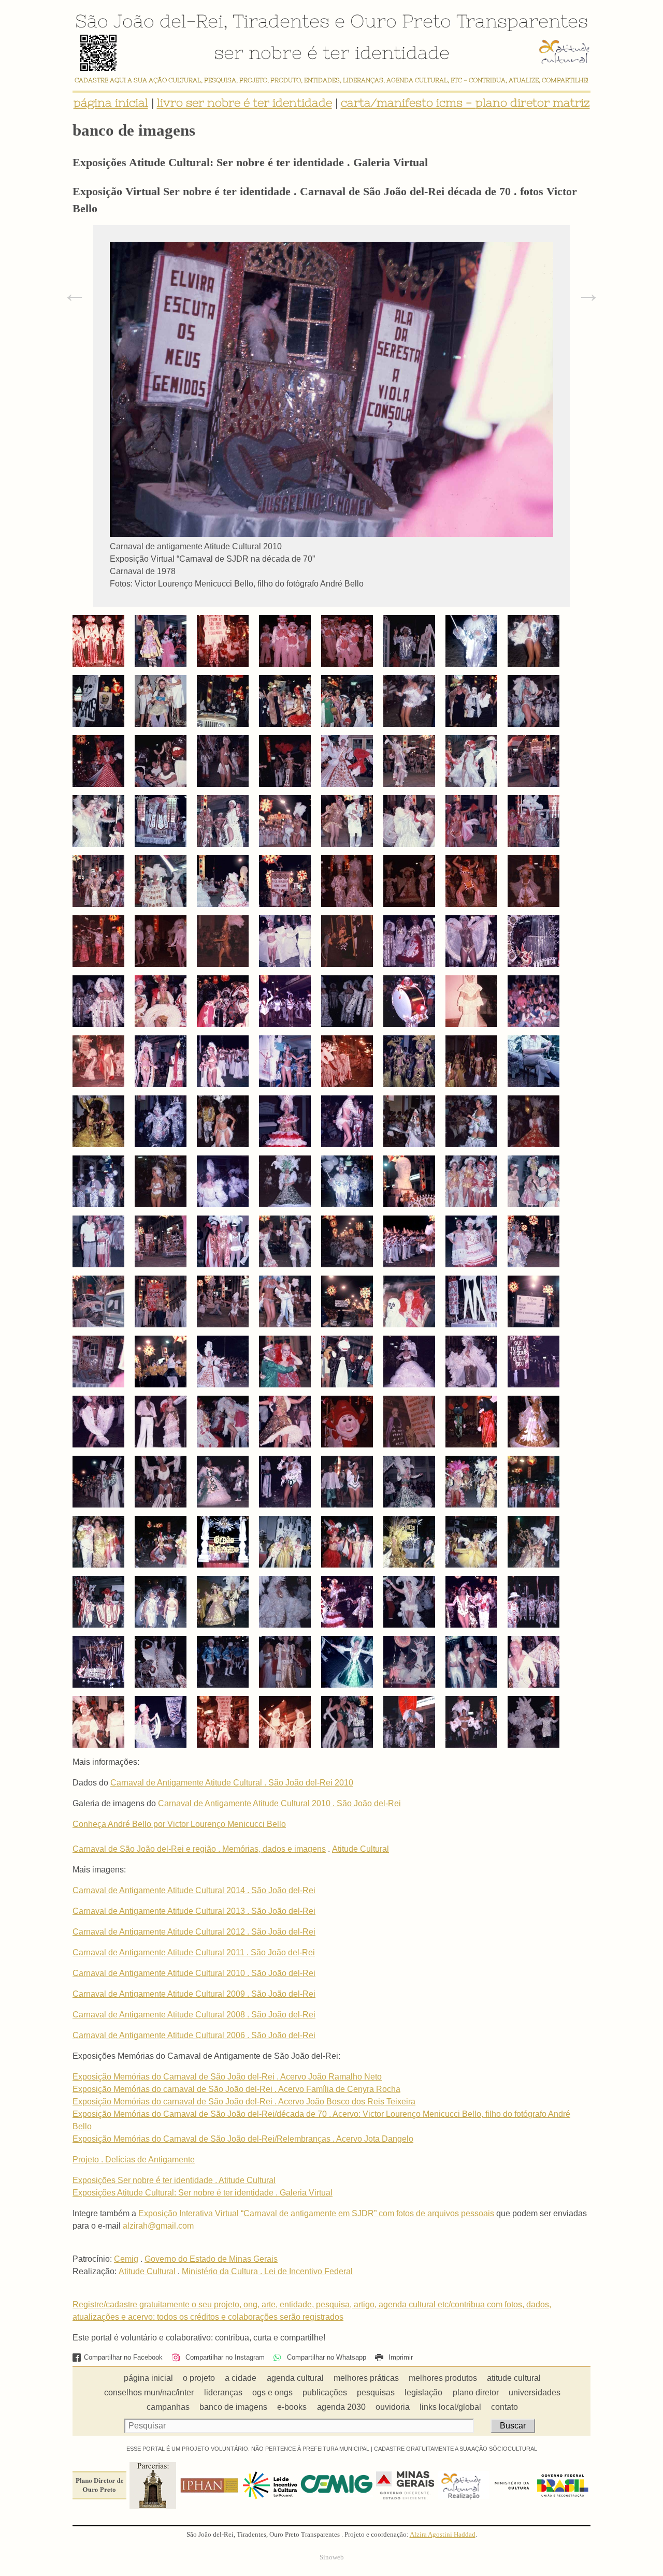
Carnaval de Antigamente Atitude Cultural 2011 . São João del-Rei (194, 1952)
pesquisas (376, 2392)
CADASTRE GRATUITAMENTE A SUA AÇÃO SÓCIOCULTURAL (456, 2449)
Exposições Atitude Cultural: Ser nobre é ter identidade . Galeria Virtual (203, 2193)
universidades (535, 2392)
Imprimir (400, 2357)
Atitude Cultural (361, 1849)
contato (505, 2407)
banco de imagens (233, 2407)
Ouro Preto (401, 21)
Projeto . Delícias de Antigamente (134, 2160)
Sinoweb (332, 2557)
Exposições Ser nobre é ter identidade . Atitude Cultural (174, 2180)
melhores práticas (366, 2378)
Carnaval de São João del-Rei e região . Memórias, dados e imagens (199, 1849)
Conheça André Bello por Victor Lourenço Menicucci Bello (179, 1824)
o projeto (199, 2378)
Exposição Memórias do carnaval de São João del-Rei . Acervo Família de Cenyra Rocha (236, 2089)
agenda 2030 (341, 2407)
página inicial (111, 103)
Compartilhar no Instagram (224, 2357)
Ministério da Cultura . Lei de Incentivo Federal (267, 2271)
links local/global (450, 2407)
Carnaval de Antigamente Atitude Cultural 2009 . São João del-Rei (194, 1994)
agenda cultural (295, 2378)
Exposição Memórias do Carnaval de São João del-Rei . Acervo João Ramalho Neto (227, 2077)
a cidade (241, 2378)
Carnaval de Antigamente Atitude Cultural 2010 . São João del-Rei (279, 1803)
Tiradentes (281, 21)
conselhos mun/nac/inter (149, 2392)
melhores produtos (443, 2378)
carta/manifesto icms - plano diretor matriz (465, 103)
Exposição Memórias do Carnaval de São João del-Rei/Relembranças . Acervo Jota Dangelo (243, 2139)
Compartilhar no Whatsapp (325, 2357)
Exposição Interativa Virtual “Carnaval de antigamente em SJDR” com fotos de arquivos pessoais (316, 2213)
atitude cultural (514, 2378)
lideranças (223, 2392)
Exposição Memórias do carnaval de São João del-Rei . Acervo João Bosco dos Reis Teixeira (244, 2102)
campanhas (168, 2407)
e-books (292, 2407)
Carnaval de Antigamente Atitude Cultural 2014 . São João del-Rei (194, 1890)
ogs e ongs (272, 2392)
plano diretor (476, 2392)
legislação (423, 2392)
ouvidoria (393, 2407)
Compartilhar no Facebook (123, 2357)
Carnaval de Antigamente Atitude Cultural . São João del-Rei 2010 (232, 1783)
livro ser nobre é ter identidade (244, 103)
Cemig (126, 2259)
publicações (325, 2392)
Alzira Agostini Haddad (443, 2535)
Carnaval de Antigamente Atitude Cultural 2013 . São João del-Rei (194, 1911)
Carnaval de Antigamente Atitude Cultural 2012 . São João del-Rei (194, 1932)
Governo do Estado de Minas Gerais (211, 2259)
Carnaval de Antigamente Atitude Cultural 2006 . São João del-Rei (194, 2035)
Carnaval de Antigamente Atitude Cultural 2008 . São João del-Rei (194, 2015)
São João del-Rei (149, 21)
